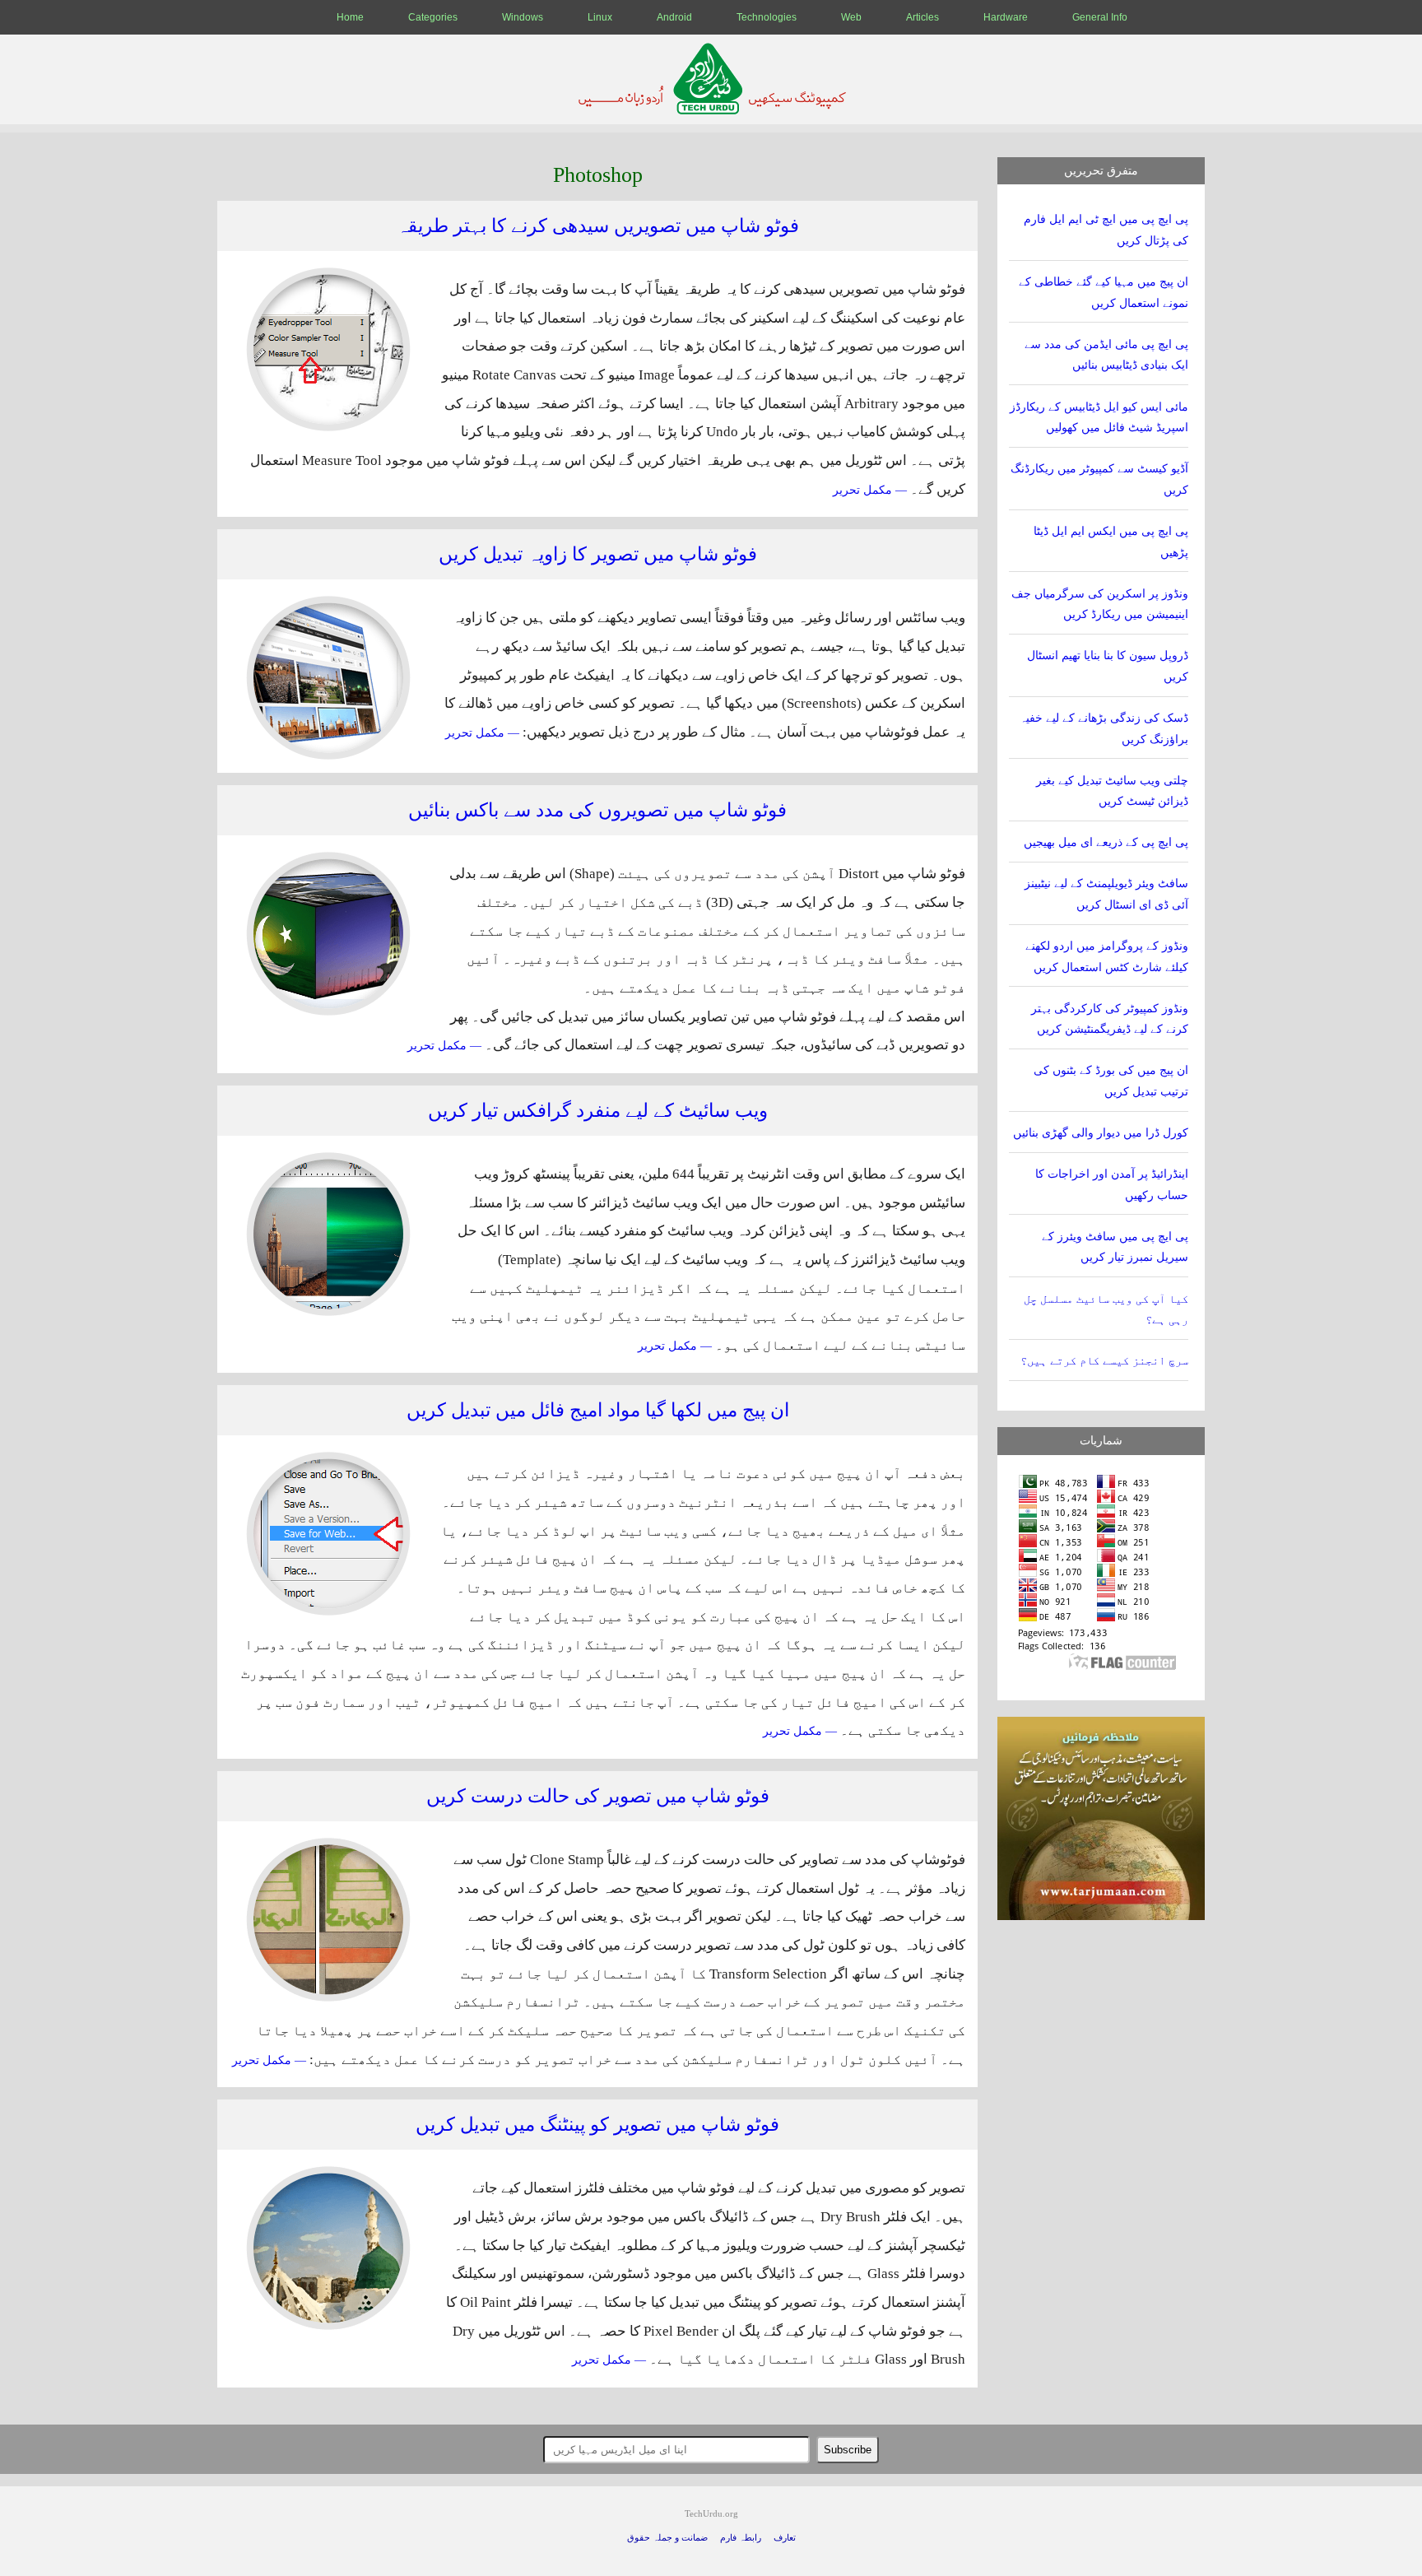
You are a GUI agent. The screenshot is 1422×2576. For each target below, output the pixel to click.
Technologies (767, 17)
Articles (922, 17)
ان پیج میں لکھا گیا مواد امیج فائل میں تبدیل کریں (598, 1410)
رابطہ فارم (741, 2538)
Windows (523, 17)
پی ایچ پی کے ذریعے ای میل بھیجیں (1106, 842)
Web (851, 17)
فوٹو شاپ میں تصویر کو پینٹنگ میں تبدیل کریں (597, 2125)
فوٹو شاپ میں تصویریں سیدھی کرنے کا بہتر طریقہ (598, 226)
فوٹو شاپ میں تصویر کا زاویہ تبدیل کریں (598, 554)
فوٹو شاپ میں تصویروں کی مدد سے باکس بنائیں (597, 810)
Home (350, 17)
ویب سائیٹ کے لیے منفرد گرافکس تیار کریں (598, 1111)
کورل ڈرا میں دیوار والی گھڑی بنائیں (1101, 1133)
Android (674, 17)
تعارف (785, 2538)
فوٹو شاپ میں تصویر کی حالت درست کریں (598, 1796)
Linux (600, 17)
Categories (433, 17)
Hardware (1006, 17)
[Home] (711, 110)
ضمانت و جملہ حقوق (667, 2538)
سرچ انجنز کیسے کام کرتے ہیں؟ (1104, 1361)
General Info (1100, 17)
